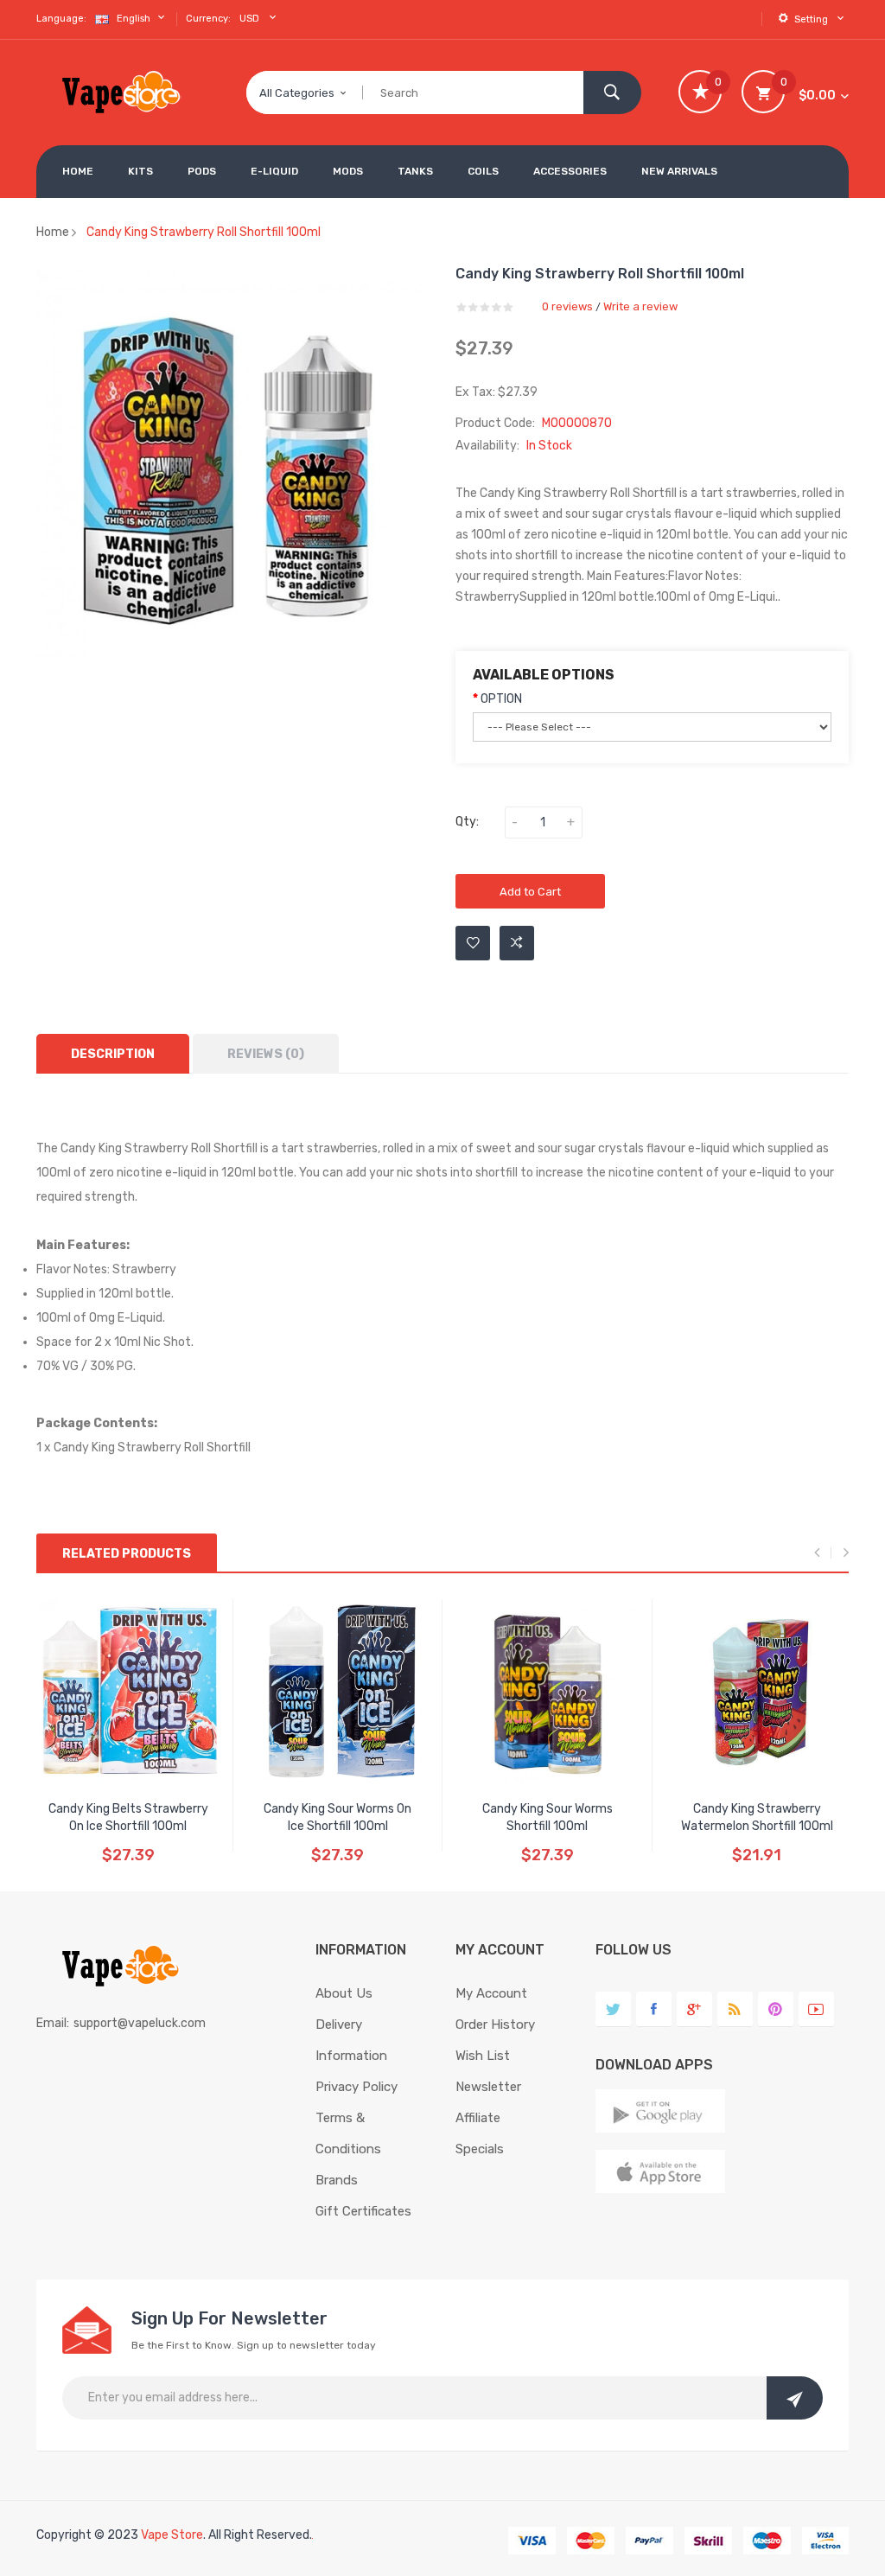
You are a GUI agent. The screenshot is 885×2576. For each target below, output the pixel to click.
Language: (61, 19)
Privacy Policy (357, 2087)
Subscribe (795, 2398)
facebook (654, 2009)
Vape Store (172, 2535)
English (135, 19)
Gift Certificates (363, 2211)
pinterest (776, 2009)
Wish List (483, 2056)
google (694, 2009)
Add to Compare (517, 943)
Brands (337, 2180)
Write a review (640, 306)
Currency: (208, 19)
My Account (491, 1993)
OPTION (501, 699)
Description (113, 1054)
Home (53, 232)
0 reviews (567, 306)
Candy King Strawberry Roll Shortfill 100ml (204, 232)
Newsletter (488, 2087)
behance (735, 2009)
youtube (816, 2009)
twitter (613, 2009)
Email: (53, 2023)
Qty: (467, 822)
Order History (495, 2024)
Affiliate (478, 2118)
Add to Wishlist (473, 943)
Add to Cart (530, 892)
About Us (344, 1993)
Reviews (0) (266, 1054)
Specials (480, 2149)
